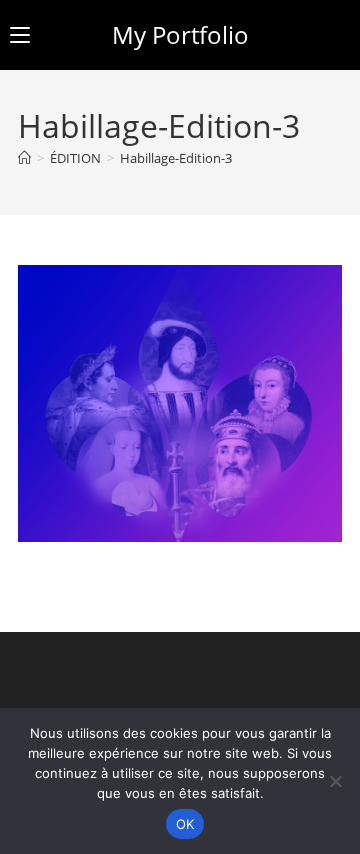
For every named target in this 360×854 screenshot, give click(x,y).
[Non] (335, 781)
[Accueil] (24, 158)
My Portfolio (180, 34)
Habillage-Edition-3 (176, 158)
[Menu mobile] (20, 34)
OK (185, 824)
